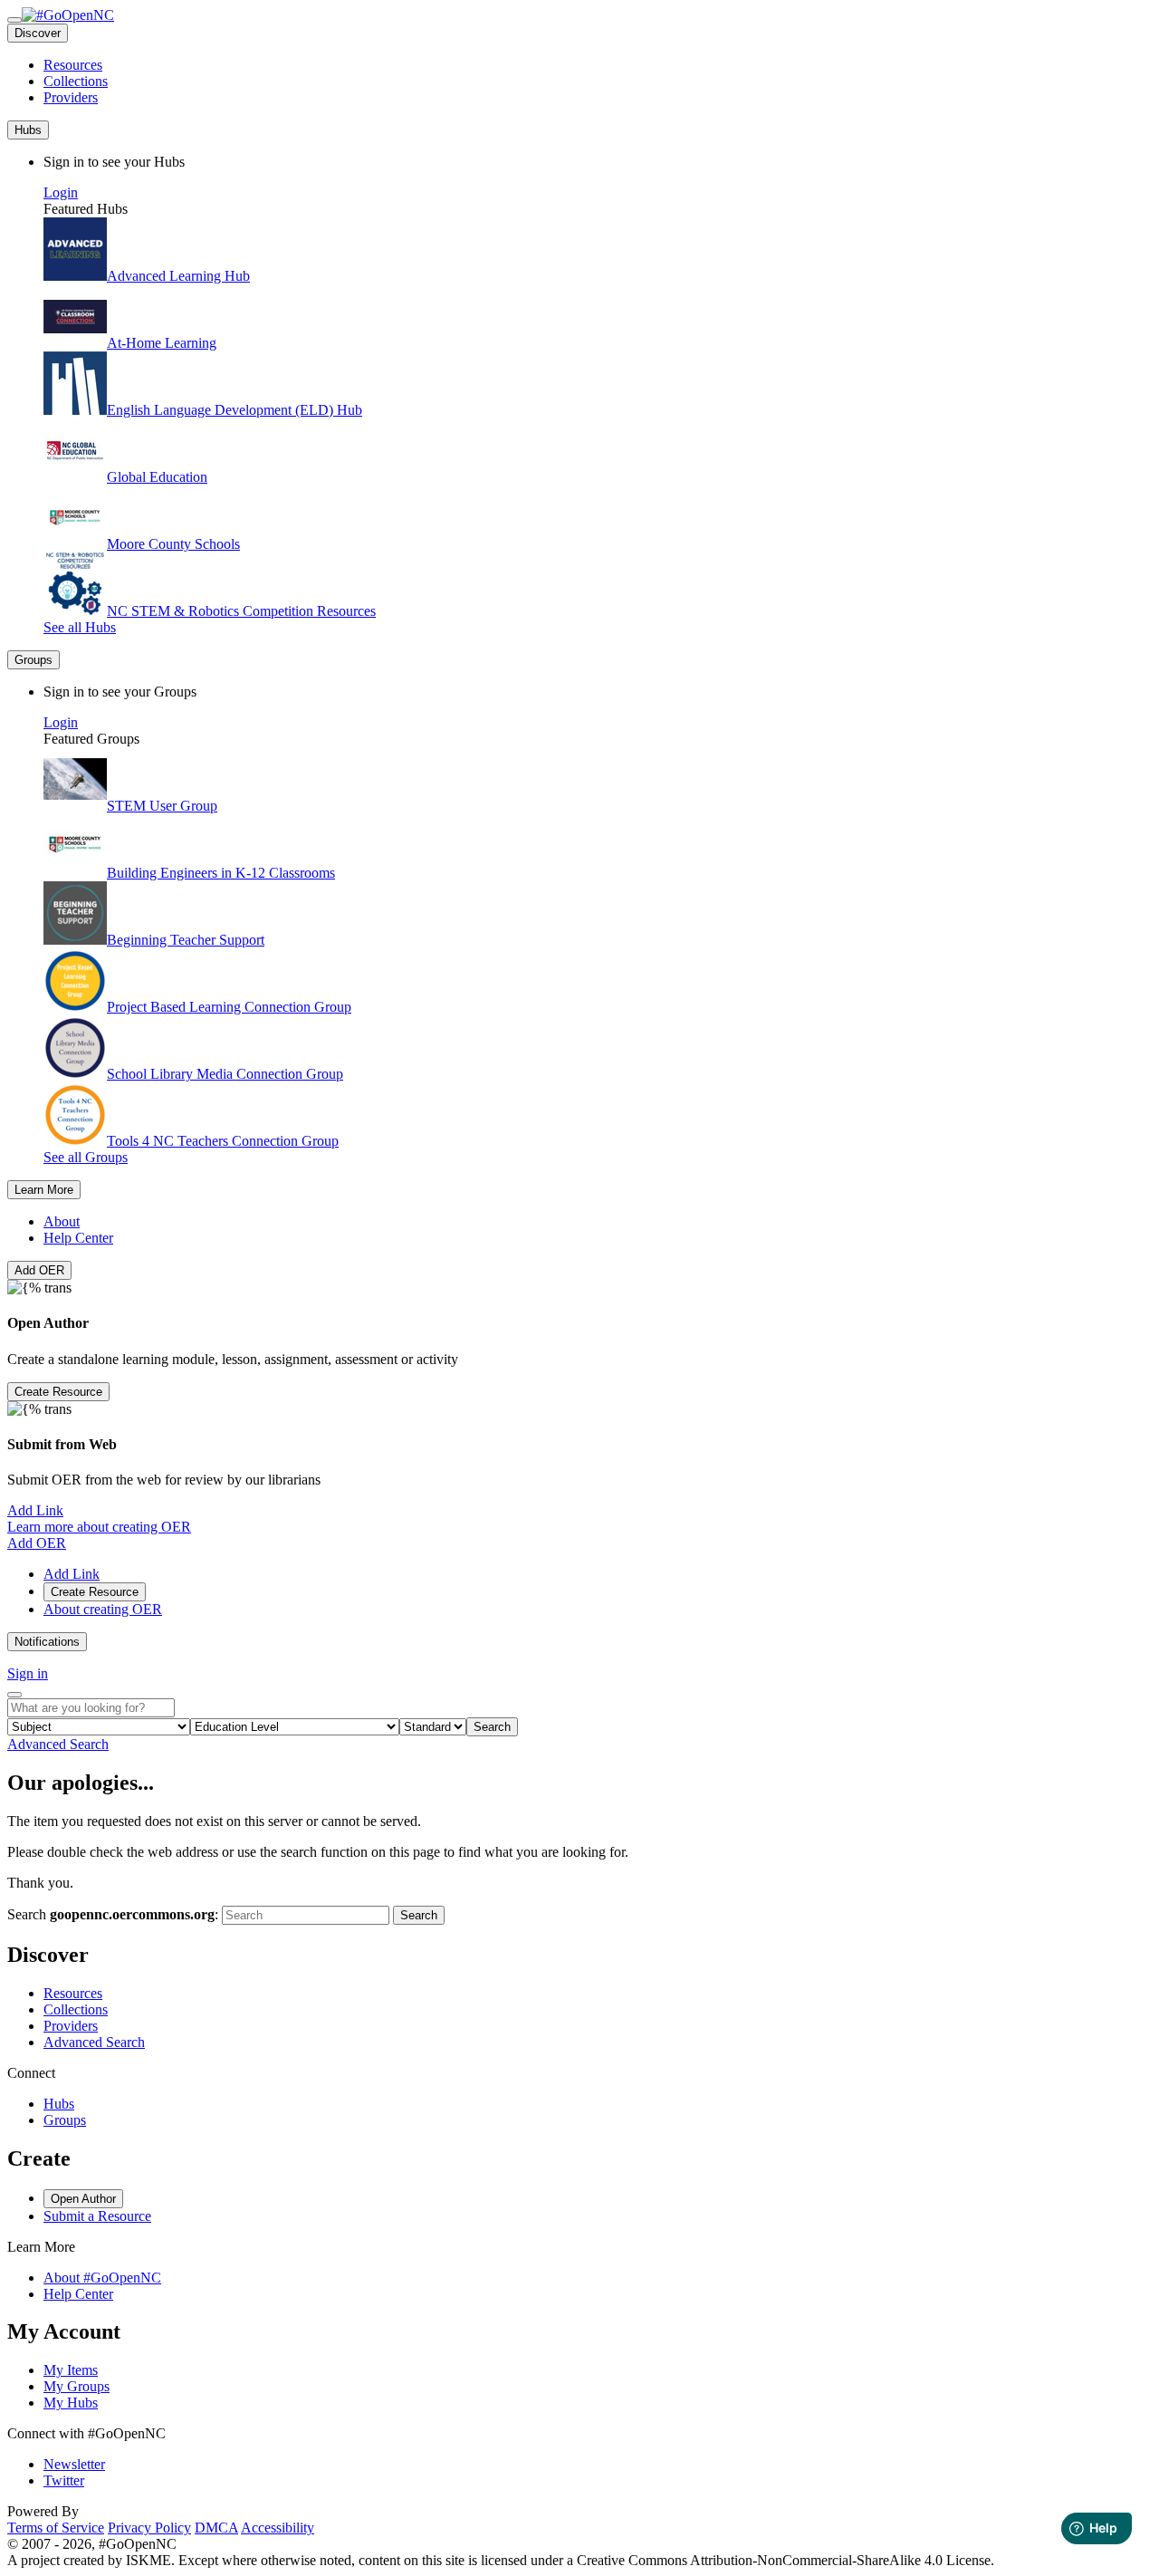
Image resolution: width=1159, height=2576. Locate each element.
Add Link (35, 1510)
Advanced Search (58, 1744)
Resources (73, 65)
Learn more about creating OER (99, 1527)
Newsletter (74, 2464)
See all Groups (86, 1157)
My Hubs (71, 2403)
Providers (71, 97)
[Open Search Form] (14, 1695)
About (62, 1221)
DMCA (216, 2528)
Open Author (83, 2199)
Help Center (78, 1238)
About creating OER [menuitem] (103, 1609)
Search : (113, 1914)
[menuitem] (598, 65)
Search (492, 1727)
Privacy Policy (149, 2528)
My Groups (77, 2386)
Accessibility (278, 2528)
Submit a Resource (97, 2216)
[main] (579, 1848)
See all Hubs (80, 627)
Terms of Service (56, 2528)
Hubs (59, 2104)
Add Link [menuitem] (72, 1574)
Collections (76, 81)
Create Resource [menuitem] (95, 1592)
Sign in (28, 1673)
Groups (65, 2120)
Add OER (39, 1270)
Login (61, 192)
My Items (71, 2370)
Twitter (64, 2480)
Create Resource (58, 1392)
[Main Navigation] (14, 20)
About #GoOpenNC (102, 2278)
